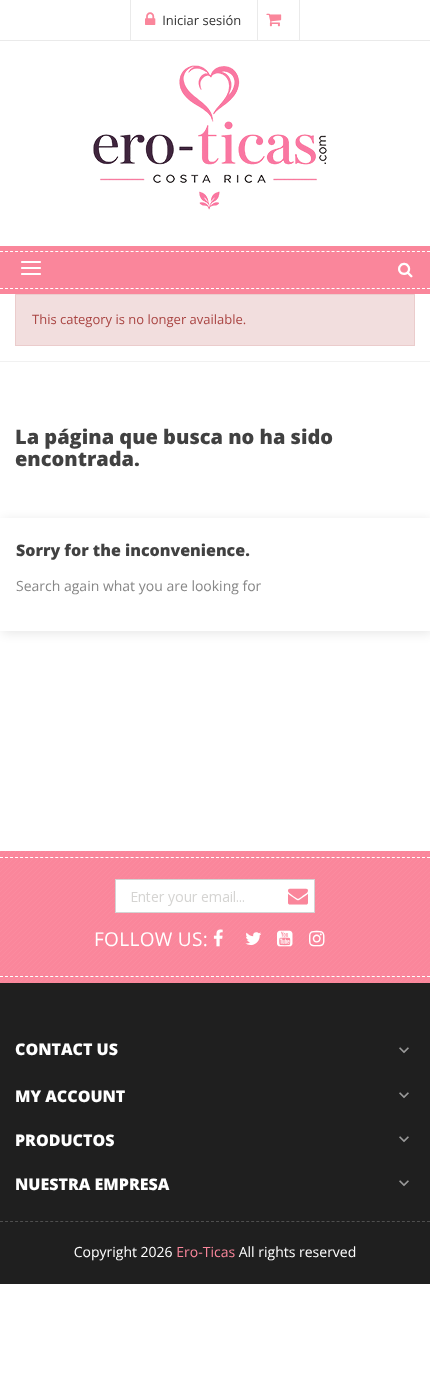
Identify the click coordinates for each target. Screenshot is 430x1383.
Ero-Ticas (205, 1252)
